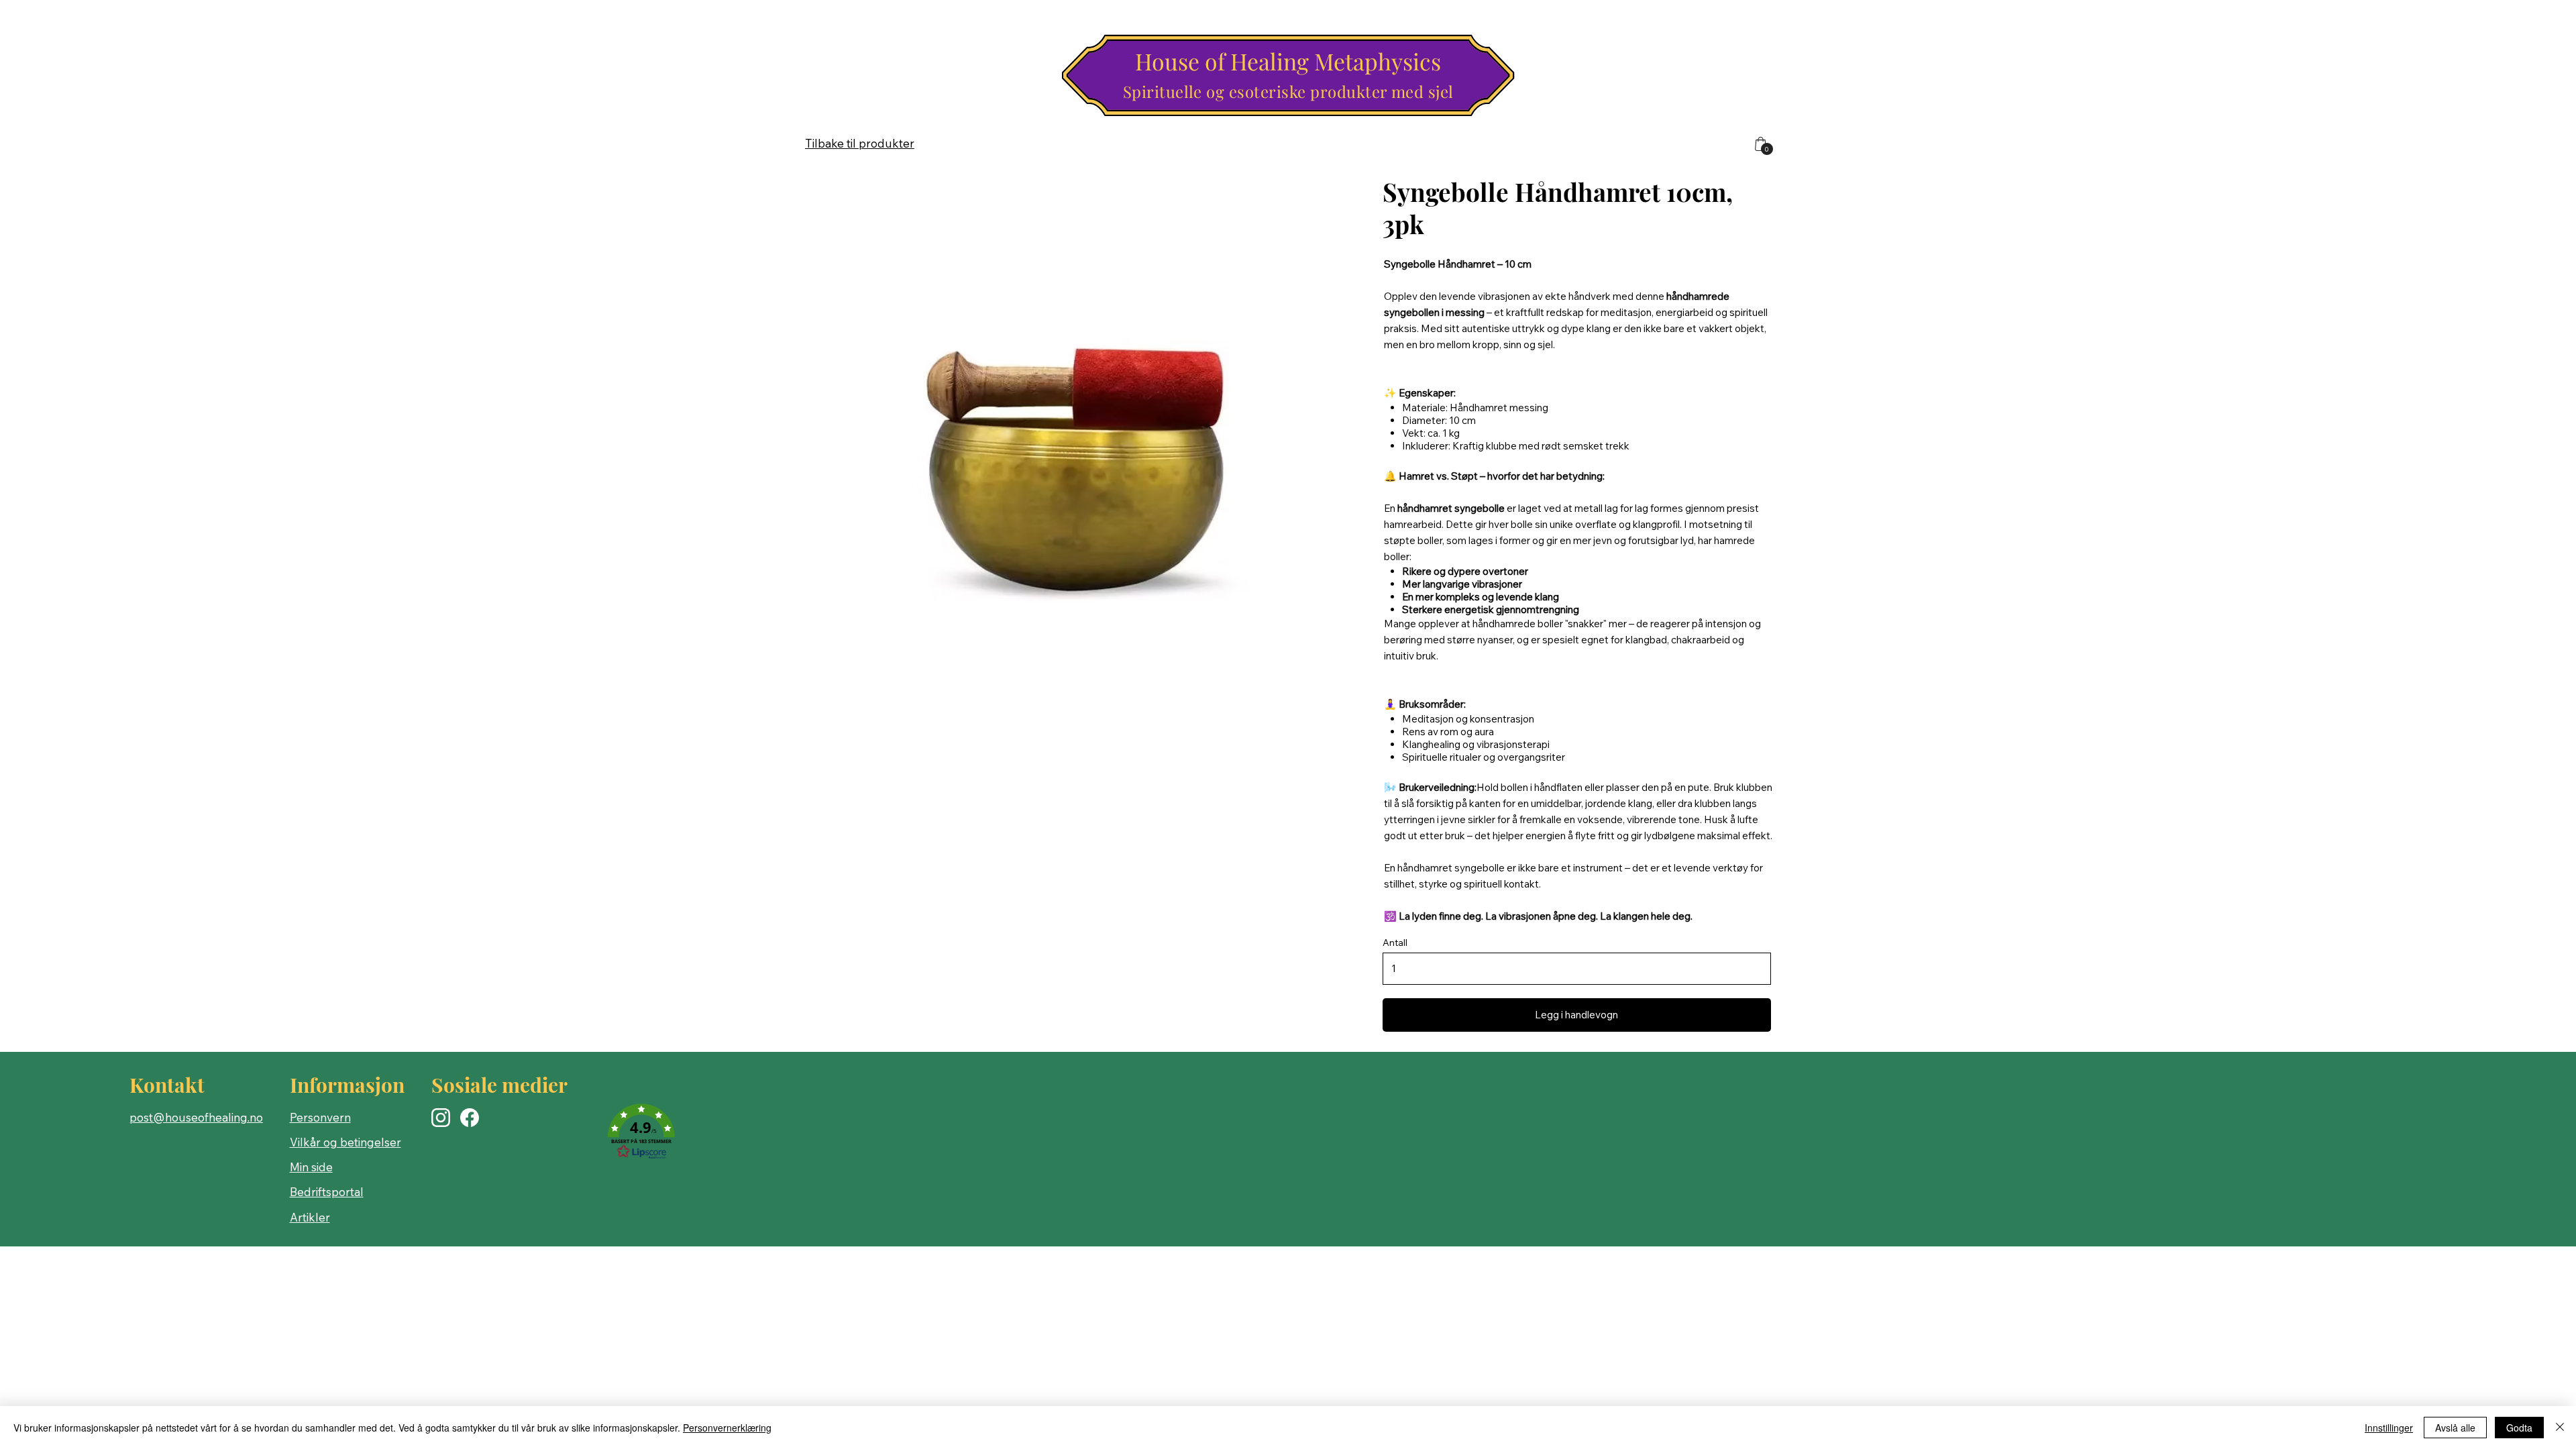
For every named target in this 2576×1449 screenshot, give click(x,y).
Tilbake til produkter (860, 143)
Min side (311, 1167)
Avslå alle (2455, 1428)
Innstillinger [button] (2389, 1428)
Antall (1395, 943)
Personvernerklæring (727, 1428)
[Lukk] (2560, 1428)
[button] (641, 1132)
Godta (2519, 1428)
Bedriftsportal (327, 1192)
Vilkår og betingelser (345, 1142)
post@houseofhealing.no (196, 1117)
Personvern (320, 1117)
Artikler (310, 1217)
